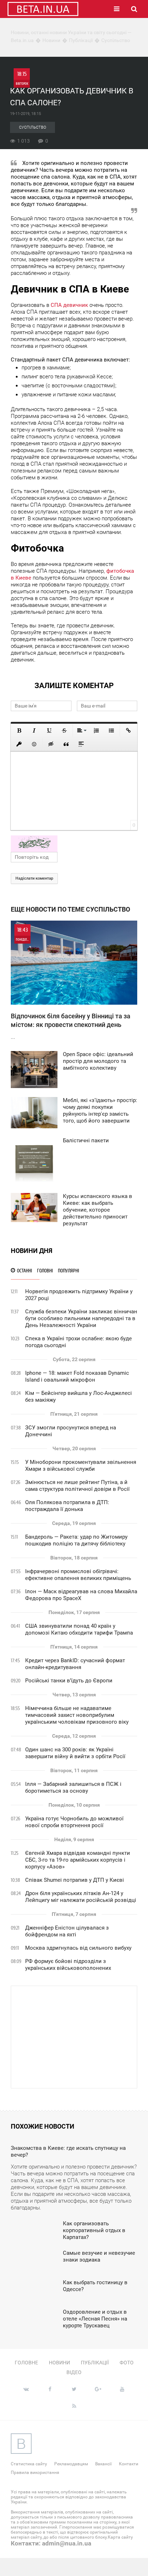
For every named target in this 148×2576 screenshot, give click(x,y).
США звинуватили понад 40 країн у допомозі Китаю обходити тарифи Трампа (79, 1629)
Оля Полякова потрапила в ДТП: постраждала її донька (67, 1506)
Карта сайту (120, 2537)
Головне (26, 2363)
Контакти (129, 2464)
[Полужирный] (19, 731)
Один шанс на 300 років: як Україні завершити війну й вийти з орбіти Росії (75, 1753)
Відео (74, 2372)
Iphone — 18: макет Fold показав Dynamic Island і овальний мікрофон (77, 1376)
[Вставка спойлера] (81, 744)
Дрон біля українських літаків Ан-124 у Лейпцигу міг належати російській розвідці (81, 1897)
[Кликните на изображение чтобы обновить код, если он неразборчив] (74, 844)
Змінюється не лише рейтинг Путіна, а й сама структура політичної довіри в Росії (77, 1486)
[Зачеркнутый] (64, 731)
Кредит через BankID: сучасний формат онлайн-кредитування (75, 1664)
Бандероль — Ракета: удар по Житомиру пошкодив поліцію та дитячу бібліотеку (76, 1540)
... (71, 983)
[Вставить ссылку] (128, 731)
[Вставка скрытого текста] (51, 744)
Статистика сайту (29, 2464)
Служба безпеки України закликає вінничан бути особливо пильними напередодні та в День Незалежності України (81, 1318)
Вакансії (103, 2464)
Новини (59, 2363)
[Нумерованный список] (96, 731)
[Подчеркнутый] (49, 731)
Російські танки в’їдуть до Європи (69, 1681)
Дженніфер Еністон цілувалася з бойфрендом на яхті (67, 1931)
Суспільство (33, 127)
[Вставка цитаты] (66, 744)
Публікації (95, 2363)
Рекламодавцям (71, 2464)
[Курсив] (34, 731)
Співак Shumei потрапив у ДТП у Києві (75, 1880)
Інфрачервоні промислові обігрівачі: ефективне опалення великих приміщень (78, 1575)
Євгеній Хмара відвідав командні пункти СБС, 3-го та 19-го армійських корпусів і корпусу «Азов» (78, 1860)
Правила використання (35, 2473)
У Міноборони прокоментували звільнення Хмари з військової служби (81, 1466)
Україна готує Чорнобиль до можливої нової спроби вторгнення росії (74, 1822)
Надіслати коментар (34, 878)
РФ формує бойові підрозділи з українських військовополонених (68, 1965)
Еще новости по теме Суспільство (70, 909)
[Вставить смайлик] (34, 744)
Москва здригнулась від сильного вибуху (78, 1948)
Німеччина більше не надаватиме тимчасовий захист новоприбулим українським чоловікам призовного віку (77, 1715)
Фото (127, 2363)
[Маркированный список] (111, 731)
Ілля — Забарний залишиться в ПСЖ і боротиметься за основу (73, 1787)
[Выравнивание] (81, 731)
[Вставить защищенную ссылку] (19, 744)
